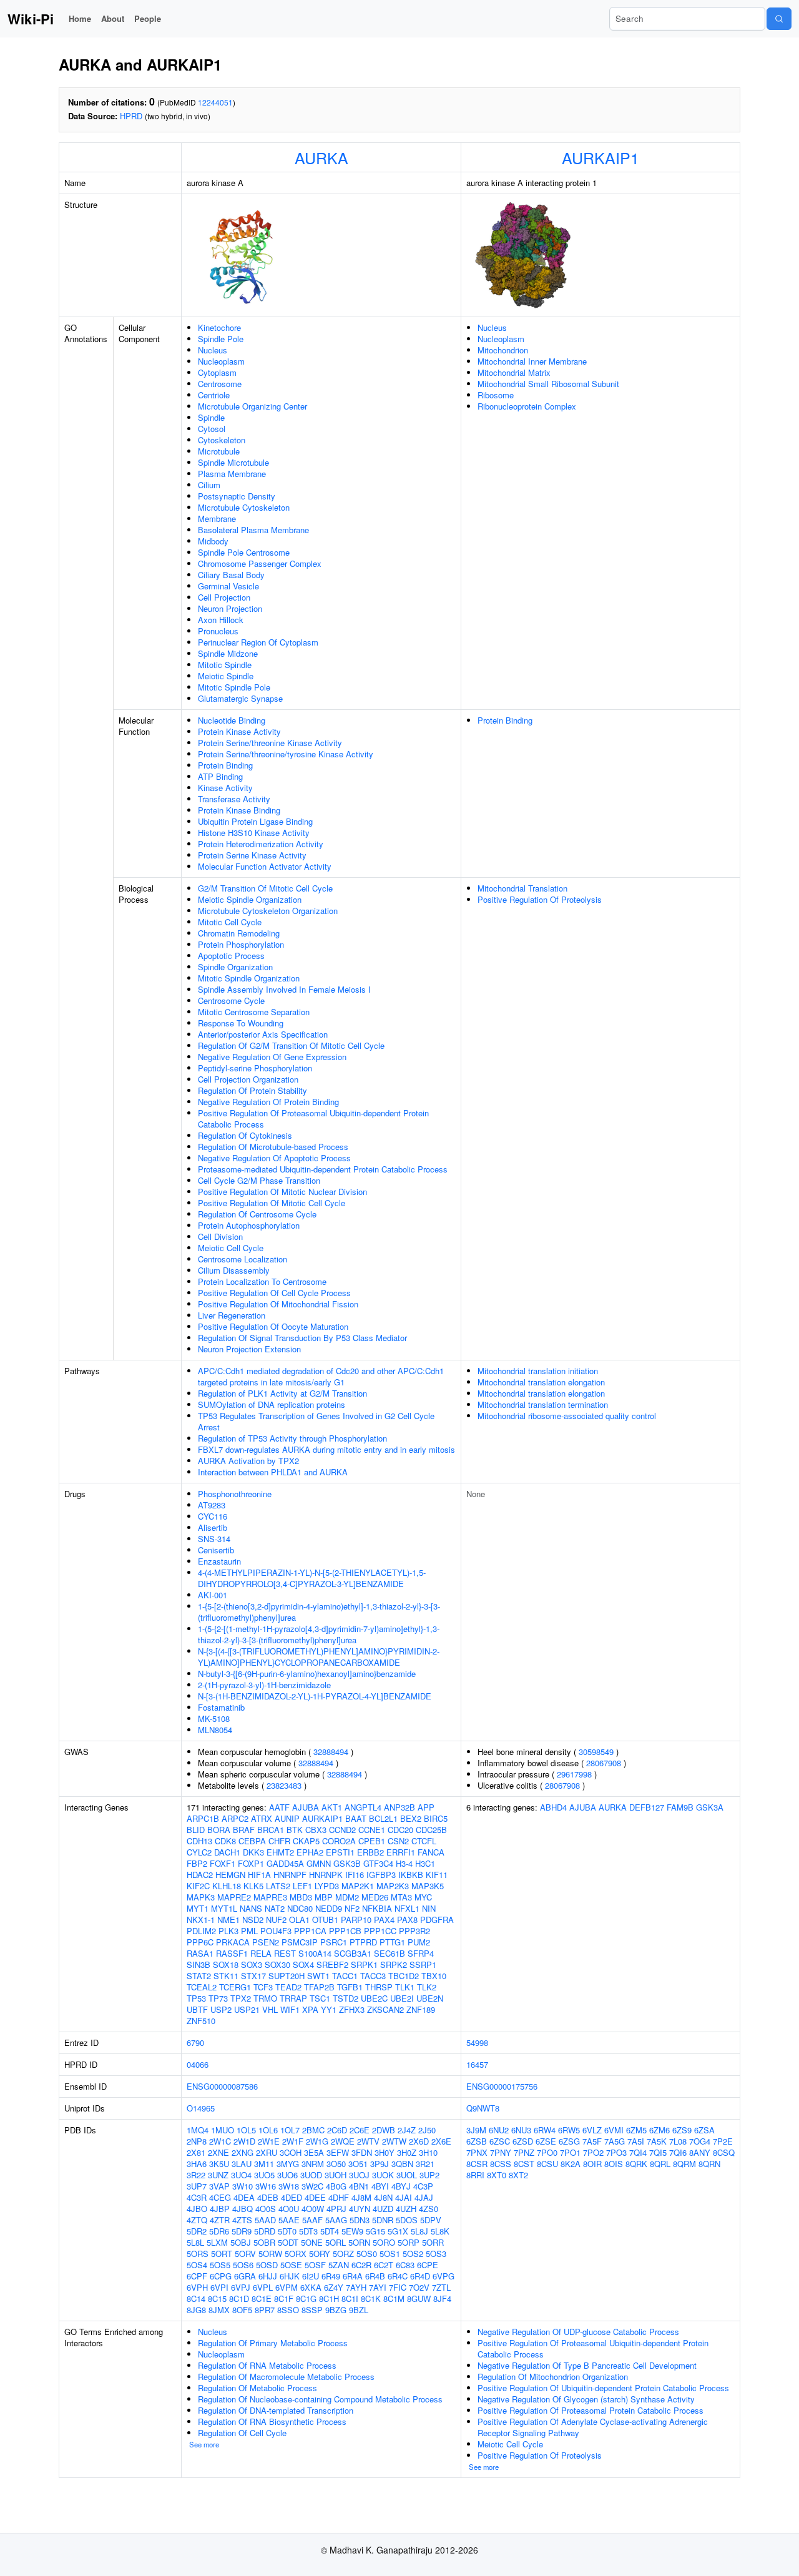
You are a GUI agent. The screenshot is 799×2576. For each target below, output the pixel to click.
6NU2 (499, 2130)
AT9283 (212, 1505)
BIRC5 (436, 1818)
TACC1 (345, 1976)
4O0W (313, 2209)
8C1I (350, 2298)
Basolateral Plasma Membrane (253, 530)
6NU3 (521, 2130)
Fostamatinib (221, 1707)
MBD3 (301, 1897)
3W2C (312, 2186)
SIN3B (199, 1964)
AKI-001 (213, 1595)
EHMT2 (280, 1852)
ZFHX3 (352, 2009)
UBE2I (402, 1998)
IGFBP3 (381, 1875)
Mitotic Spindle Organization (249, 978)
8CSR (477, 2164)
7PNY (501, 2152)
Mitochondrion (503, 350)
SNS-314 (214, 1539)
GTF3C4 (378, 1863)
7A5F (592, 2141)
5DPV (431, 2220)
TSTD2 (346, 1998)
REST (285, 1953)
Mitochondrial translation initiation (538, 1371)
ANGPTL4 (363, 1807)
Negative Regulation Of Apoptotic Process (274, 1158)
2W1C (220, 2141)
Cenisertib (216, 1550)
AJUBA (306, 1807)
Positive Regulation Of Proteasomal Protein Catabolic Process (591, 2410)
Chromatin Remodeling (239, 933)
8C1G (306, 2298)
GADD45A (285, 1863)
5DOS (407, 2220)
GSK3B (347, 1863)
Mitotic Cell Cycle (230, 922)
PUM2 (419, 1942)
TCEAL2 (202, 1987)
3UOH (336, 2175)
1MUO (223, 2130)
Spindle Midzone (228, 653)
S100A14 (315, 1953)
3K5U (219, 2164)
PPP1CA (310, 1931)
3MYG (288, 2164)
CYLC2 (199, 1852)
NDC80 (300, 1908)
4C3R (197, 2197)
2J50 (427, 2130)
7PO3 (616, 2152)
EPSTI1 (340, 1852)
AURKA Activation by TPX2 (248, 1461)
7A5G (615, 2141)
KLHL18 (227, 1886)
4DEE (315, 2197)
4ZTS (242, 2220)
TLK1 (405, 1987)
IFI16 (355, 1875)
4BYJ (401, 2186)
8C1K (371, 2298)
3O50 (336, 2164)
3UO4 (241, 2175)
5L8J (419, 2231)
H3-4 (404, 1863)
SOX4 (303, 1964)
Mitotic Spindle (225, 665)
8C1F (284, 2298)
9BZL (359, 2310)
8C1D (239, 2298)
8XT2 (518, 2175)
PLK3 (228, 1931)
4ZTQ (197, 2220)
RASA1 (200, 1953)
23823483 (284, 1785)
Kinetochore (219, 327)
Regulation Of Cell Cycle (242, 2433)
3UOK (383, 2175)
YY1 (329, 2009)
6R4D (420, 2276)
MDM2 (347, 1897)
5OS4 (197, 2265)
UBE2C (374, 1998)
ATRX (262, 1818)
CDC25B (431, 1830)
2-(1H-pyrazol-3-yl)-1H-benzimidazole (264, 1685)
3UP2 (429, 2175)
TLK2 (427, 1987)
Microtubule (219, 451)
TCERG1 (235, 1987)
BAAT (356, 1818)
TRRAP (293, 1998)
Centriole (214, 395)
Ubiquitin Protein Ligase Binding (255, 821)
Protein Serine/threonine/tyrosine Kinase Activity (286, 754)
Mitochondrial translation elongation (541, 1382)
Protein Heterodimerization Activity (261, 844)
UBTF (197, 2009)
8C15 (217, 2298)
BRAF (244, 1830)
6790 (195, 2043)
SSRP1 (423, 1964)
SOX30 (277, 1964)
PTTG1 (392, 1942)
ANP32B (399, 1807)
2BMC (313, 2130)
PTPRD (363, 1942)
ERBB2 (370, 1852)
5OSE (291, 2265)
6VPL (263, 2287)
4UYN (360, 2209)
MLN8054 (215, 1730)
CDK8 (225, 1841)
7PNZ (524, 2152)
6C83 (405, 2265)
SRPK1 (364, 1964)
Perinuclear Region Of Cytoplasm (258, 642)
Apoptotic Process (231, 956)
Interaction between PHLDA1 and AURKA (273, 1472)
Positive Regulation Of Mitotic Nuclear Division (282, 1192)
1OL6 (268, 2130)
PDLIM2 (201, 1931)
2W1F (293, 2141)
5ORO (384, 2242)
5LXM (217, 2242)
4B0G (336, 2186)
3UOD (311, 2175)
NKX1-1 (201, 1920)
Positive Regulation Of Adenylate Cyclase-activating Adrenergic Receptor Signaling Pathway (593, 2427)
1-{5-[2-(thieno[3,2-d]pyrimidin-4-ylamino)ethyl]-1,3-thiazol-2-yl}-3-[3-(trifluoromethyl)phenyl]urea (319, 1612)
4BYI (380, 2186)
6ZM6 (659, 2130)
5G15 (375, 2231)
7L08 (678, 2141)
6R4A (353, 2276)
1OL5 (246, 2130)
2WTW (394, 2141)
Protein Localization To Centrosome (262, 1281)
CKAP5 (306, 1841)
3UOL (407, 2175)
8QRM (684, 2164)
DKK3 (253, 1852)
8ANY (700, 2152)
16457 (477, 2064)
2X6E (441, 2141)
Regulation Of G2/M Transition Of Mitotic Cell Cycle (291, 1045)
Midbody (213, 541)
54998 (477, 2043)
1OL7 (290, 2130)
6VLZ (592, 2130)
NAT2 (275, 1908)
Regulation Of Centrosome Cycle (257, 1214)
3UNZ (218, 2175)
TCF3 (263, 1987)
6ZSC (500, 2141)
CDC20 (400, 1830)
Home (80, 18)
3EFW (338, 2152)
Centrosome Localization (243, 1259)
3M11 (264, 2164)
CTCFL (424, 1841)
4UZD (383, 2209)
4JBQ (243, 2209)
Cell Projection (224, 597)
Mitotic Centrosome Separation (254, 1012)
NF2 (352, 1908)
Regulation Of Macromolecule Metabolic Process (286, 2377)
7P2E (723, 2141)
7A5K (657, 2141)
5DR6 (219, 2231)
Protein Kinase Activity (239, 731)
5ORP (409, 2242)
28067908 (604, 1763)
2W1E (269, 2141)
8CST (524, 2164)
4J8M (361, 2197)
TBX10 (434, 1976)
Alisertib (213, 1527)
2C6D (337, 2130)
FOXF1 (223, 1863)
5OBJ (241, 2242)
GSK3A (710, 1807)
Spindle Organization (235, 967)
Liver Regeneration (232, 1315)
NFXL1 (407, 1908)
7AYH (356, 2287)
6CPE (428, 2265)
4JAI (404, 2197)
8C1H (329, 2298)
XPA (310, 2009)
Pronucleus (218, 631)
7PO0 (547, 2152)
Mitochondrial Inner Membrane (532, 361)
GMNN (319, 1863)
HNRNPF (290, 1875)
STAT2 (199, 1976)
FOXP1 (251, 1863)
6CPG (221, 2276)
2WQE (343, 2141)
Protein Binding (225, 765)
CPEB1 (372, 1841)
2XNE (218, 2152)
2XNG (243, 2152)
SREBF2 (332, 1964)
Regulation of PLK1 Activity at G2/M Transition (282, 1393)
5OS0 (367, 2254)
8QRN (709, 2164)
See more (204, 2444)
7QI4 (638, 2152)
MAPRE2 (234, 1897)
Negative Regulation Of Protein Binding (268, 1102)
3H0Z (407, 2152)
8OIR (592, 2164)
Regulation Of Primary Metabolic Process (273, 2343)
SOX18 (226, 1964)
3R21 (425, 2164)
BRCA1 (271, 1830)
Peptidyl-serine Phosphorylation (255, 1068)
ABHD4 (553, 1807)
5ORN (359, 2242)
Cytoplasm (217, 372)
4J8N (383, 2197)
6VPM (287, 2287)
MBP (324, 1897)
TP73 (218, 1998)
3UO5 (264, 2175)
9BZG (336, 2310)
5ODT (288, 2242)
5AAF (312, 2220)
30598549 (596, 1752)
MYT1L (224, 1908)
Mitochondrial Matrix (514, 372)
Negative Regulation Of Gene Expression (272, 1057)
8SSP (312, 2310)
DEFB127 (647, 1807)
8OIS (614, 2164)
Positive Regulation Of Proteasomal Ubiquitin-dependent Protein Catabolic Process (313, 1118)
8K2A (571, 2164)
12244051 (215, 102)
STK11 (226, 1976)
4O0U (289, 2209)
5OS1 (390, 2254)
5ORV (245, 2254)
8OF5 (242, 2310)
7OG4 (700, 2141)
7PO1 (570, 2152)
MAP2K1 (358, 1886)
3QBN (402, 2164)
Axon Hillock (221, 620)
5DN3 (360, 2220)
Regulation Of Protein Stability (252, 1090)
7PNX (477, 2152)
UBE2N (430, 1998)
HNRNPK (326, 1875)
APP (426, 1807)
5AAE (289, 2220)
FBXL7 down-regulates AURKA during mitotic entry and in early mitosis (326, 1449)
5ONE (312, 2242)
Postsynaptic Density (237, 496)
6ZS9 (682, 2130)
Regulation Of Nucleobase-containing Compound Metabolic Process (320, 2399)
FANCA (431, 1852)
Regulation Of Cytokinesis (245, 1135)
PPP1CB (345, 1931)
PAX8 (407, 1920)
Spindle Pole (221, 339)
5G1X (398, 2231)
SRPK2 (394, 1964)
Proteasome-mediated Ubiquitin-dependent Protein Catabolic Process (323, 1169)
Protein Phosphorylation (241, 944)
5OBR (264, 2242)
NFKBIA (377, 1908)
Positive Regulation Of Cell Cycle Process (274, 1293)
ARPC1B (203, 1818)
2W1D (244, 2141)
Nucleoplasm (221, 361)
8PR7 (265, 2310)
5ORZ (343, 2254)
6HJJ (268, 2276)
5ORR (433, 2242)
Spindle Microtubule (233, 462)
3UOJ (359, 2175)
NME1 (228, 1920)
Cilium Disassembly (234, 1270)
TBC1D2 (404, 1976)
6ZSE (546, 2141)
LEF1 (302, 1886)
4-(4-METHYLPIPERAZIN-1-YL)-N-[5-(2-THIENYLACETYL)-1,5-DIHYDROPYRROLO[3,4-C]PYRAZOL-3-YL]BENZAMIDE (312, 1578)
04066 (198, 2064)
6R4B (375, 2276)
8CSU (547, 2164)
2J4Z (407, 2130)
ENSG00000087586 (222, 2086)
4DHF (339, 2197)
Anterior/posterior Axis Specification (263, 1034)
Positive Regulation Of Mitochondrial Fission (278, 1304)
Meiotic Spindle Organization (250, 899)
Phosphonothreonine (235, 1494)
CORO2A (339, 1841)
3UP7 (197, 2186)
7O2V (419, 2287)
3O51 (358, 2164)
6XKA (311, 2287)
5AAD (265, 2220)
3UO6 (287, 2175)
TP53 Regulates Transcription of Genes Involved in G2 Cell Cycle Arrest (316, 1421)
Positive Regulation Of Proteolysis (540, 899)
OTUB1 (325, 1920)
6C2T (384, 2265)
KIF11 (437, 1875)
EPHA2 (310, 1852)
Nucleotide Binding (232, 720)
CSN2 (398, 1841)
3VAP (219, 2186)
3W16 (266, 2186)
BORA (219, 1830)
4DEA (244, 2197)
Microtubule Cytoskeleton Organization (268, 911)
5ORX (296, 2254)
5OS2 (413, 2254)
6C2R (361, 2265)
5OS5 (220, 2265)
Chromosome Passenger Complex (260, 563)
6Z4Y (334, 2287)
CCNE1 (372, 1830)
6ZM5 (636, 2130)
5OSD (267, 2265)
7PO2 (593, 2152)
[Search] (779, 19)
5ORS (198, 2254)
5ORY (320, 2254)
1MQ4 (198, 2130)
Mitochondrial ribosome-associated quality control (567, 1416)
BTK (295, 1830)
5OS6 (243, 2265)
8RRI (475, 2175)
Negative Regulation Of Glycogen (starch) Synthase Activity (586, 2399)
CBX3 (316, 1830)
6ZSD (523, 2141)
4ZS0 (429, 2209)
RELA (261, 1953)
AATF (279, 1807)
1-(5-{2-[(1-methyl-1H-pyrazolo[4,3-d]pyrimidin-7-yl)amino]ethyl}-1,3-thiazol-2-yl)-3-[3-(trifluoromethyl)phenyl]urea (319, 1634)
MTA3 (401, 1897)
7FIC (398, 2287)
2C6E (360, 2130)
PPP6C (200, 1942)
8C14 (196, 2298)
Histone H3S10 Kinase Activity (254, 833)
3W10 (243, 2186)
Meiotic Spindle (226, 676)
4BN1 (359, 2186)
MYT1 (198, 1908)
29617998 (574, 1774)
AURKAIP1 (600, 157)
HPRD (131, 116)
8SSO (288, 2310)
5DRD (265, 2231)
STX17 (253, 1976)
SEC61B (390, 1953)
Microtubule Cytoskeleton (244, 507)
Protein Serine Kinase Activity (252, 855)
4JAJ (424, 2197)
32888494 (331, 1752)
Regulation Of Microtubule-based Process (273, 1147)
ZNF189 (421, 2009)
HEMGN (230, 1875)
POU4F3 (276, 1931)
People (148, 18)
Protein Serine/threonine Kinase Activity (270, 743)
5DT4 (330, 2231)
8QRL (660, 2164)
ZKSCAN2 (385, 2009)
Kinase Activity (225, 788)
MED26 (375, 1897)
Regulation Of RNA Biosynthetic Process (272, 2421)
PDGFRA (437, 1920)
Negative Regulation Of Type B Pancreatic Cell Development (587, 2365)
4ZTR (220, 2220)
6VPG (444, 2276)
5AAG (336, 2220)
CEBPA (252, 1841)
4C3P (423, 2186)
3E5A (314, 2152)
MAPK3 (201, 1897)
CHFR (279, 1841)
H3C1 (425, 1863)
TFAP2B (319, 1987)
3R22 (196, 2175)
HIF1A (259, 1875)
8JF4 (442, 2298)
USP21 (247, 2009)
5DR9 (242, 2231)
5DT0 (287, 2231)
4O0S (266, 2209)
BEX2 (411, 1818)
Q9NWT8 (483, 2108)
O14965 (201, 2108)
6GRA (245, 2276)
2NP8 (197, 2141)
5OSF (315, 2265)
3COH (291, 2152)
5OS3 (436, 2254)
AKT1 (332, 1807)
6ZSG (569, 2141)
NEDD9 (329, 1908)
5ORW (270, 2254)
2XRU (267, 2152)
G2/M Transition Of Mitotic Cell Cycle (265, 888)
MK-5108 (214, 1718)
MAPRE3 (270, 1897)
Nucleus (213, 350)
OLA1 (299, 1920)
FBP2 (197, 1863)
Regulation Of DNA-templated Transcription (276, 2410)
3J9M (476, 2130)
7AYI (378, 2287)
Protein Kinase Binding (239, 810)
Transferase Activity (234, 799)
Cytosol (212, 429)
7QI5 (658, 2152)
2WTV (368, 2141)
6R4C (398, 2276)
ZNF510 (201, 2021)
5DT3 (308, 2231)
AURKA (321, 157)
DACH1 (227, 1852)
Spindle (211, 417)
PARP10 (356, 1920)
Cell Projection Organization (248, 1079)
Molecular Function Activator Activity (265, 866)
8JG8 (196, 2310)
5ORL (336, 2242)
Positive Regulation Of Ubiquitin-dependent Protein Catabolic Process (603, 2388)
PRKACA (233, 1942)
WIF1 (290, 2009)
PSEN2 (266, 1942)
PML (249, 1931)
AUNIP (287, 1818)
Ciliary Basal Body (231, 575)
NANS (251, 1908)
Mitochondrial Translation (522, 888)
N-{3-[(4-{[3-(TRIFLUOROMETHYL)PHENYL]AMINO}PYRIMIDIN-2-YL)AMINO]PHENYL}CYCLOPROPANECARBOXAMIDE (319, 1657)
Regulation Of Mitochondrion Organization (553, 2377)
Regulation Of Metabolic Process (257, 2388)
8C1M (394, 2298)
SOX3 (252, 1964)
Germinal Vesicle (228, 586)
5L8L (195, 2242)
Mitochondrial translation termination (543, 1404)
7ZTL (441, 2287)
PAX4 (384, 1920)
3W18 (289, 2186)
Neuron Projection (230, 608)
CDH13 (199, 1841)
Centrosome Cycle (231, 1000)
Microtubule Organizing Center (252, 406)
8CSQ (724, 2152)
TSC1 (320, 1998)
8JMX (219, 2310)
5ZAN (339, 2265)
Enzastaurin (219, 1561)
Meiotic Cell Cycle (231, 1248)
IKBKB (411, 1875)
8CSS (501, 2164)
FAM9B (680, 1807)
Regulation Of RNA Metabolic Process (267, 2365)
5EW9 (352, 2231)
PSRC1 (334, 1942)
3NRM (313, 2164)
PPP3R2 (414, 1931)
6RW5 (569, 2130)
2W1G (317, 2141)
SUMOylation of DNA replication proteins (272, 1404)
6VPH (197, 2287)
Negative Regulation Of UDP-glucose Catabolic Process (578, 2332)
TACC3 (373, 1976)
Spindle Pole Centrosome (244, 552)
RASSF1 (232, 1953)
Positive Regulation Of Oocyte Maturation (273, 1326)
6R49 (331, 2276)
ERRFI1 (401, 1852)
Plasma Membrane (232, 474)
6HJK (290, 2276)
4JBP (220, 2209)
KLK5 (253, 1886)
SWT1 (318, 1976)
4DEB (268, 2197)
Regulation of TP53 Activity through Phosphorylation (292, 1438)
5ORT (222, 2254)
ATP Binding (220, 776)
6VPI (219, 2287)
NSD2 (253, 1920)
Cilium (209, 485)
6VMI (614, 2130)
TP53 (196, 1998)
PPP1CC (380, 1931)
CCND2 (342, 1830)
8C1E (262, 2298)
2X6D (419, 2141)
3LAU (242, 2164)
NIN (429, 1908)
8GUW (419, 2298)
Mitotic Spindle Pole (234, 687)
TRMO (265, 1998)
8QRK (636, 2164)
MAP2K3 (393, 1886)
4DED (292, 2197)
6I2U (311, 2276)
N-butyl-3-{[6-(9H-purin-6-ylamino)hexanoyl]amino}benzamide (307, 1674)
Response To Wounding (241, 1023)
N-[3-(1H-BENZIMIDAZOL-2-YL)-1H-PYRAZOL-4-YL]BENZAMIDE (315, 1696)
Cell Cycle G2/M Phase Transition (259, 1180)
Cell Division (220, 1236)
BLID (196, 1830)
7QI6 (678, 2152)
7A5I (636, 2141)
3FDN (362, 2152)
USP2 (221, 2009)
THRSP (379, 1987)
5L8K (440, 2231)
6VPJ (241, 2287)
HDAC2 (200, 1875)
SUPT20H (287, 1976)
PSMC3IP (300, 1942)
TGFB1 (350, 1987)
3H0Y (385, 2152)
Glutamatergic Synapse (240, 698)
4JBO (197, 2209)
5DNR (383, 2220)
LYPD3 (327, 1886)
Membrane (217, 519)
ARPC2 (235, 1818)
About (113, 18)
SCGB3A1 (353, 1953)
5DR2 (197, 2231)
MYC (423, 1897)
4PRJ (336, 2209)
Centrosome (220, 384)
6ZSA (704, 2130)
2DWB (384, 2130)
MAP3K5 (428, 1886)
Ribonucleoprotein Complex (527, 406)
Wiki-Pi (31, 19)
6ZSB (477, 2141)
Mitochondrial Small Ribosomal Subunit (548, 384)
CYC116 (213, 1516)
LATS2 (278, 1886)
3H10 (428, 2152)
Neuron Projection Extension (249, 1349)
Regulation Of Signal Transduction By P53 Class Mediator (302, 1338)
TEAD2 (288, 1987)
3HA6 (197, 2164)
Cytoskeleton (222, 440)
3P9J (380, 2164)
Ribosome (496, 395)
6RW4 (545, 2130)
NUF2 (276, 1920)
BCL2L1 (383, 1818)
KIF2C (198, 1886)
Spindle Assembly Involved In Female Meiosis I (284, 989)
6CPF (197, 2276)
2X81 (196, 2152)
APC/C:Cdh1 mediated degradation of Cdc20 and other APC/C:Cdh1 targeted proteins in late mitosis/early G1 (321, 1376)
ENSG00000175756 (502, 2086)
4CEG (220, 2197)
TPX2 (241, 1998)
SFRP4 (421, 1953)
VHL (270, 2009)
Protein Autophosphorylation (249, 1225)
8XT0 (497, 2175)
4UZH (406, 2209)
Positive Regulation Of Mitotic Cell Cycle (272, 1203)
